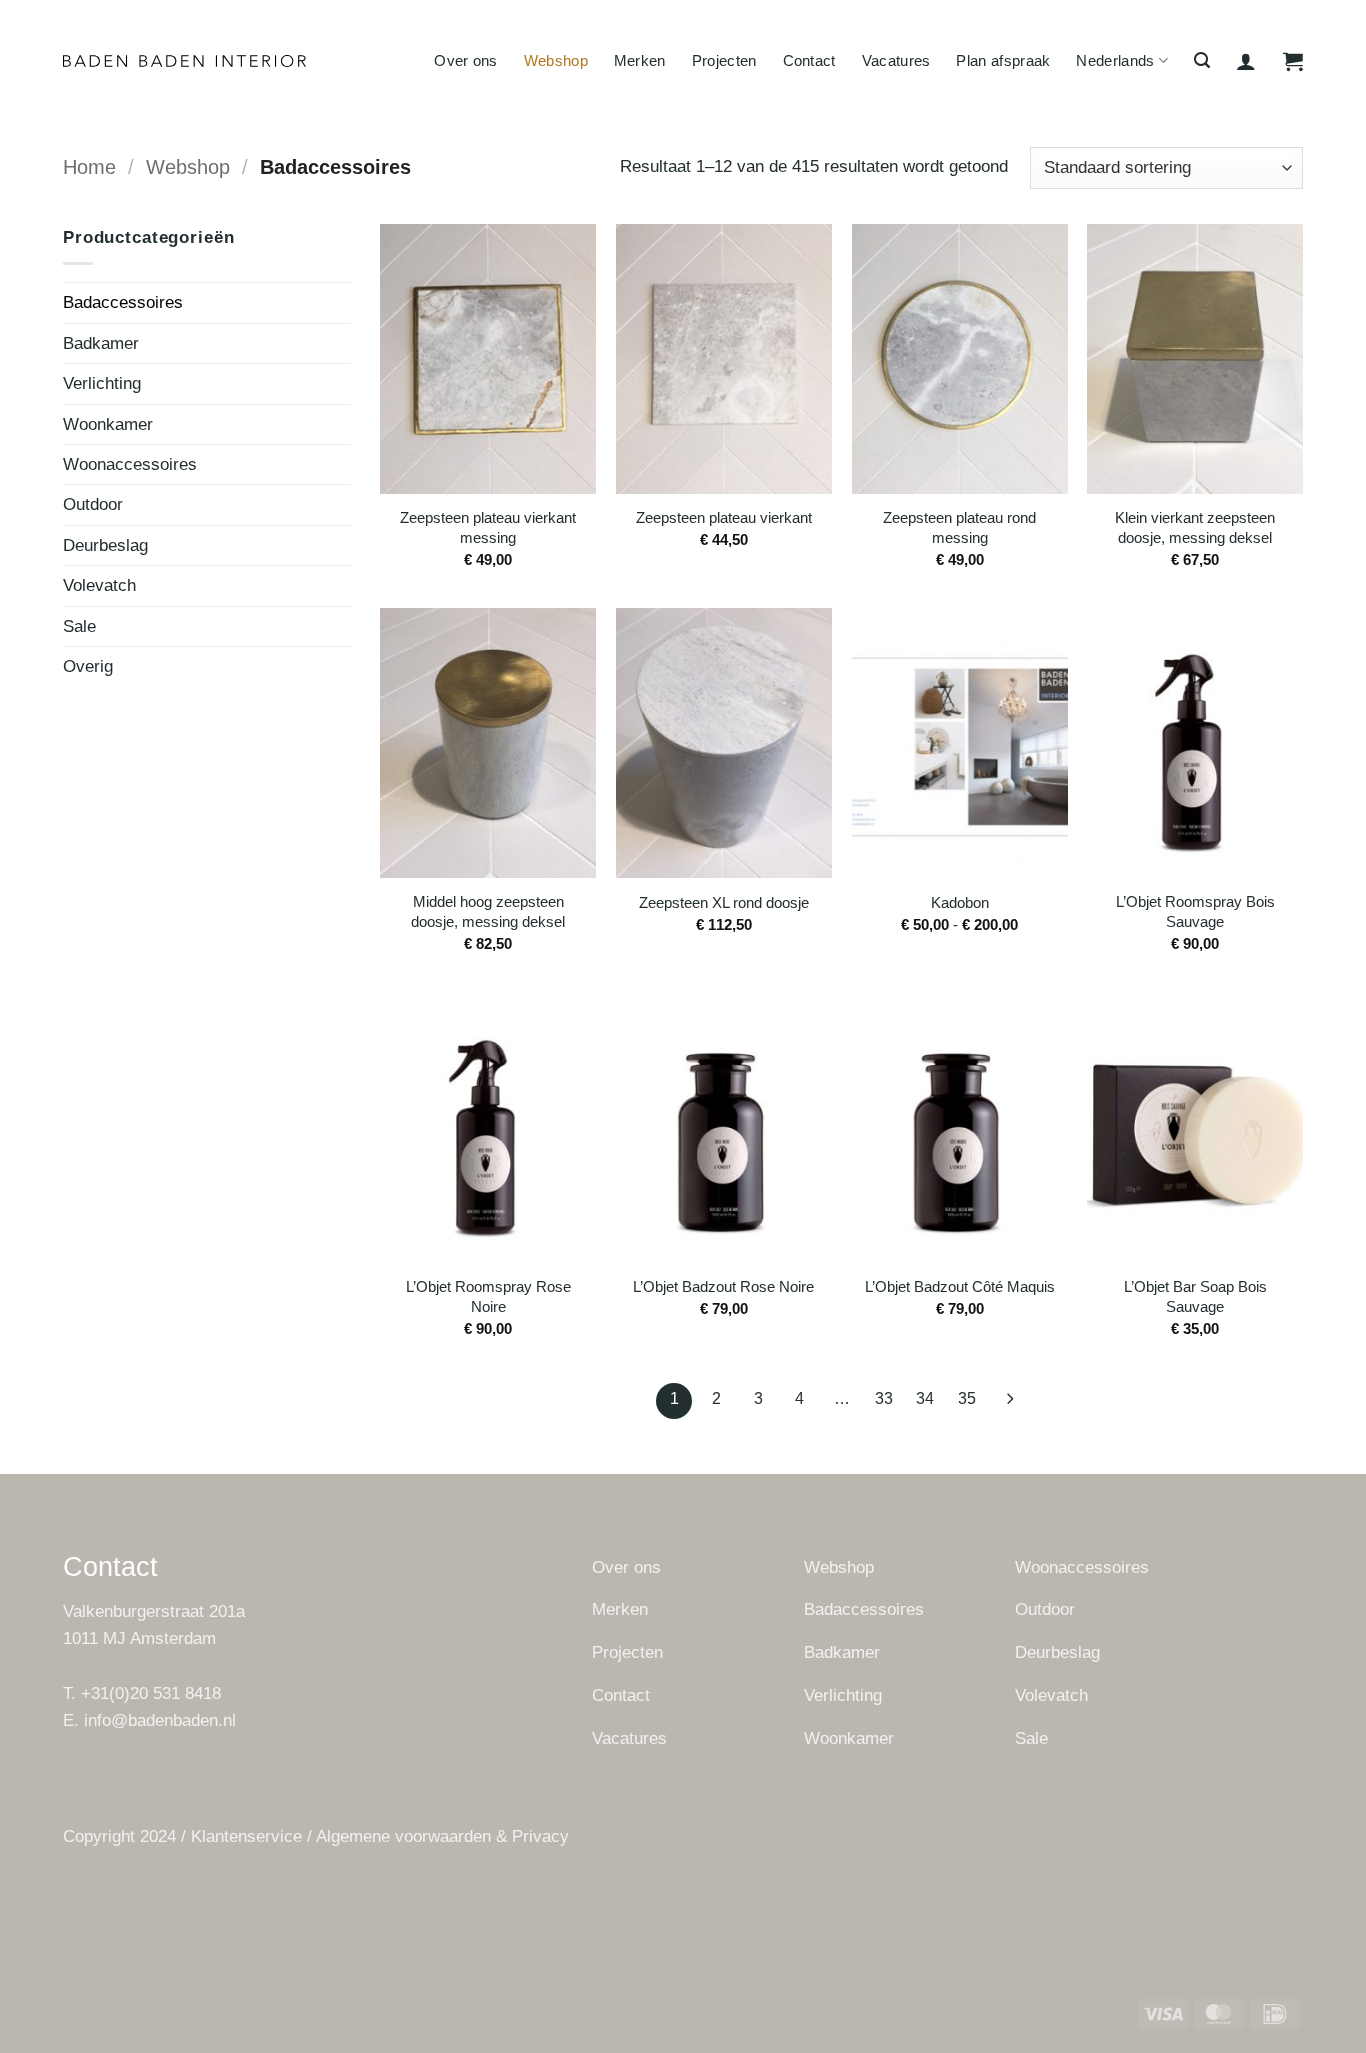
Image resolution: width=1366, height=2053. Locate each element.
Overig (88, 666)
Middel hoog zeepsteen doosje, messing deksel (488, 911)
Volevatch (99, 585)
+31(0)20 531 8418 (151, 1693)
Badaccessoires (123, 302)
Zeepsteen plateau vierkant (724, 517)
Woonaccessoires (130, 464)
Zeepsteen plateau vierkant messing (488, 527)
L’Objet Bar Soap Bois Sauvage (1195, 1296)
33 (884, 1398)
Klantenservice (246, 1836)
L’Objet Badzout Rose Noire (723, 1286)
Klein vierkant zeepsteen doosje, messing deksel (1195, 527)
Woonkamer (108, 424)
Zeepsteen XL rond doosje (724, 902)
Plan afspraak (1003, 60)
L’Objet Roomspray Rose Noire (488, 1296)
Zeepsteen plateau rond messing (959, 527)
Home (89, 167)
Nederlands (1115, 60)
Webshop (556, 60)
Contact (809, 60)
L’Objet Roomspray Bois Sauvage (1195, 911)
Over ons (465, 60)
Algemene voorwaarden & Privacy (442, 1836)
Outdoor (93, 504)
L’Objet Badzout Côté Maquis (960, 1286)
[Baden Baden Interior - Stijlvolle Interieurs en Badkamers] (184, 61)
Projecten (724, 60)
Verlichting (102, 383)
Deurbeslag (105, 545)
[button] (1202, 60)
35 (967, 1398)
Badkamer (101, 343)
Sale (79, 626)
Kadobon (960, 902)
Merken (640, 60)
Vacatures (896, 60)
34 (925, 1398)
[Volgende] (1009, 1401)
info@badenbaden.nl (160, 1720)
